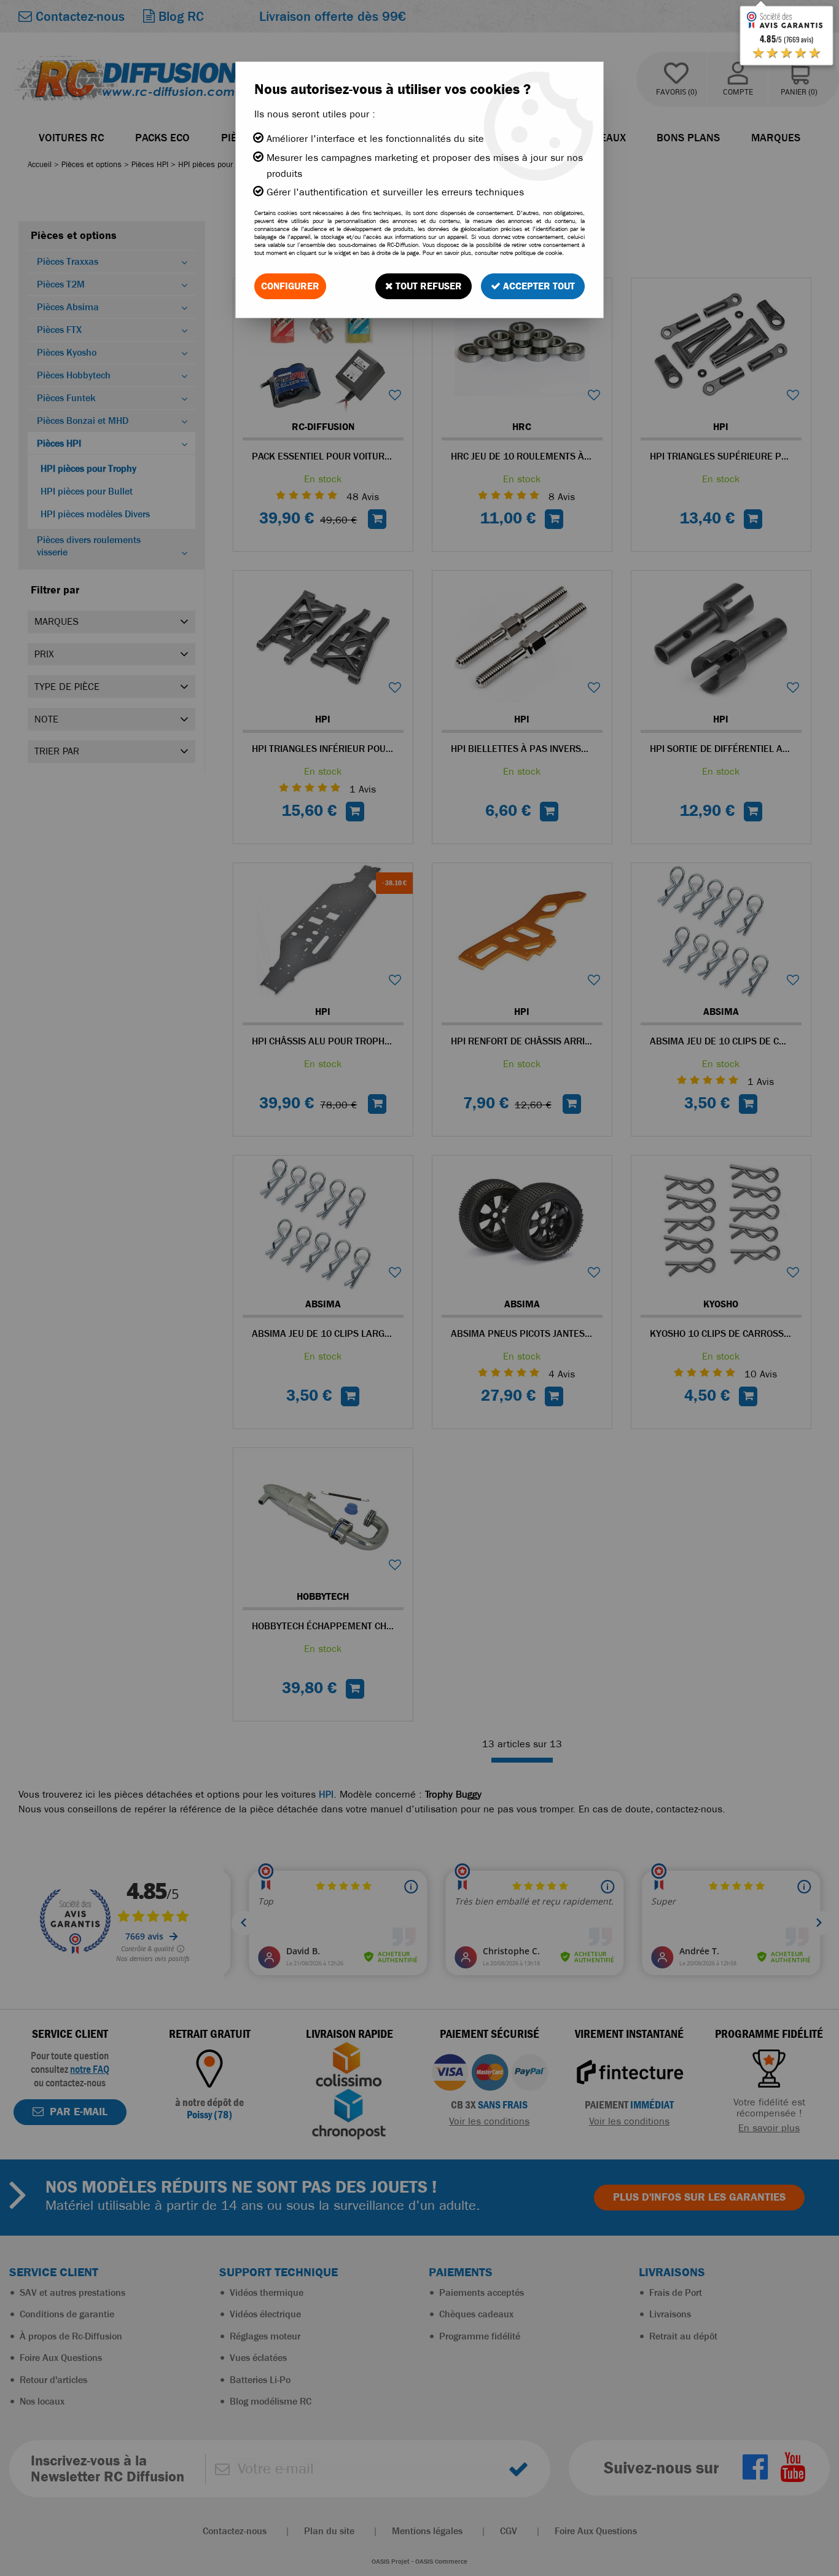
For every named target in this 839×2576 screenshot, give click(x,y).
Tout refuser (427, 286)
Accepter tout (538, 286)
